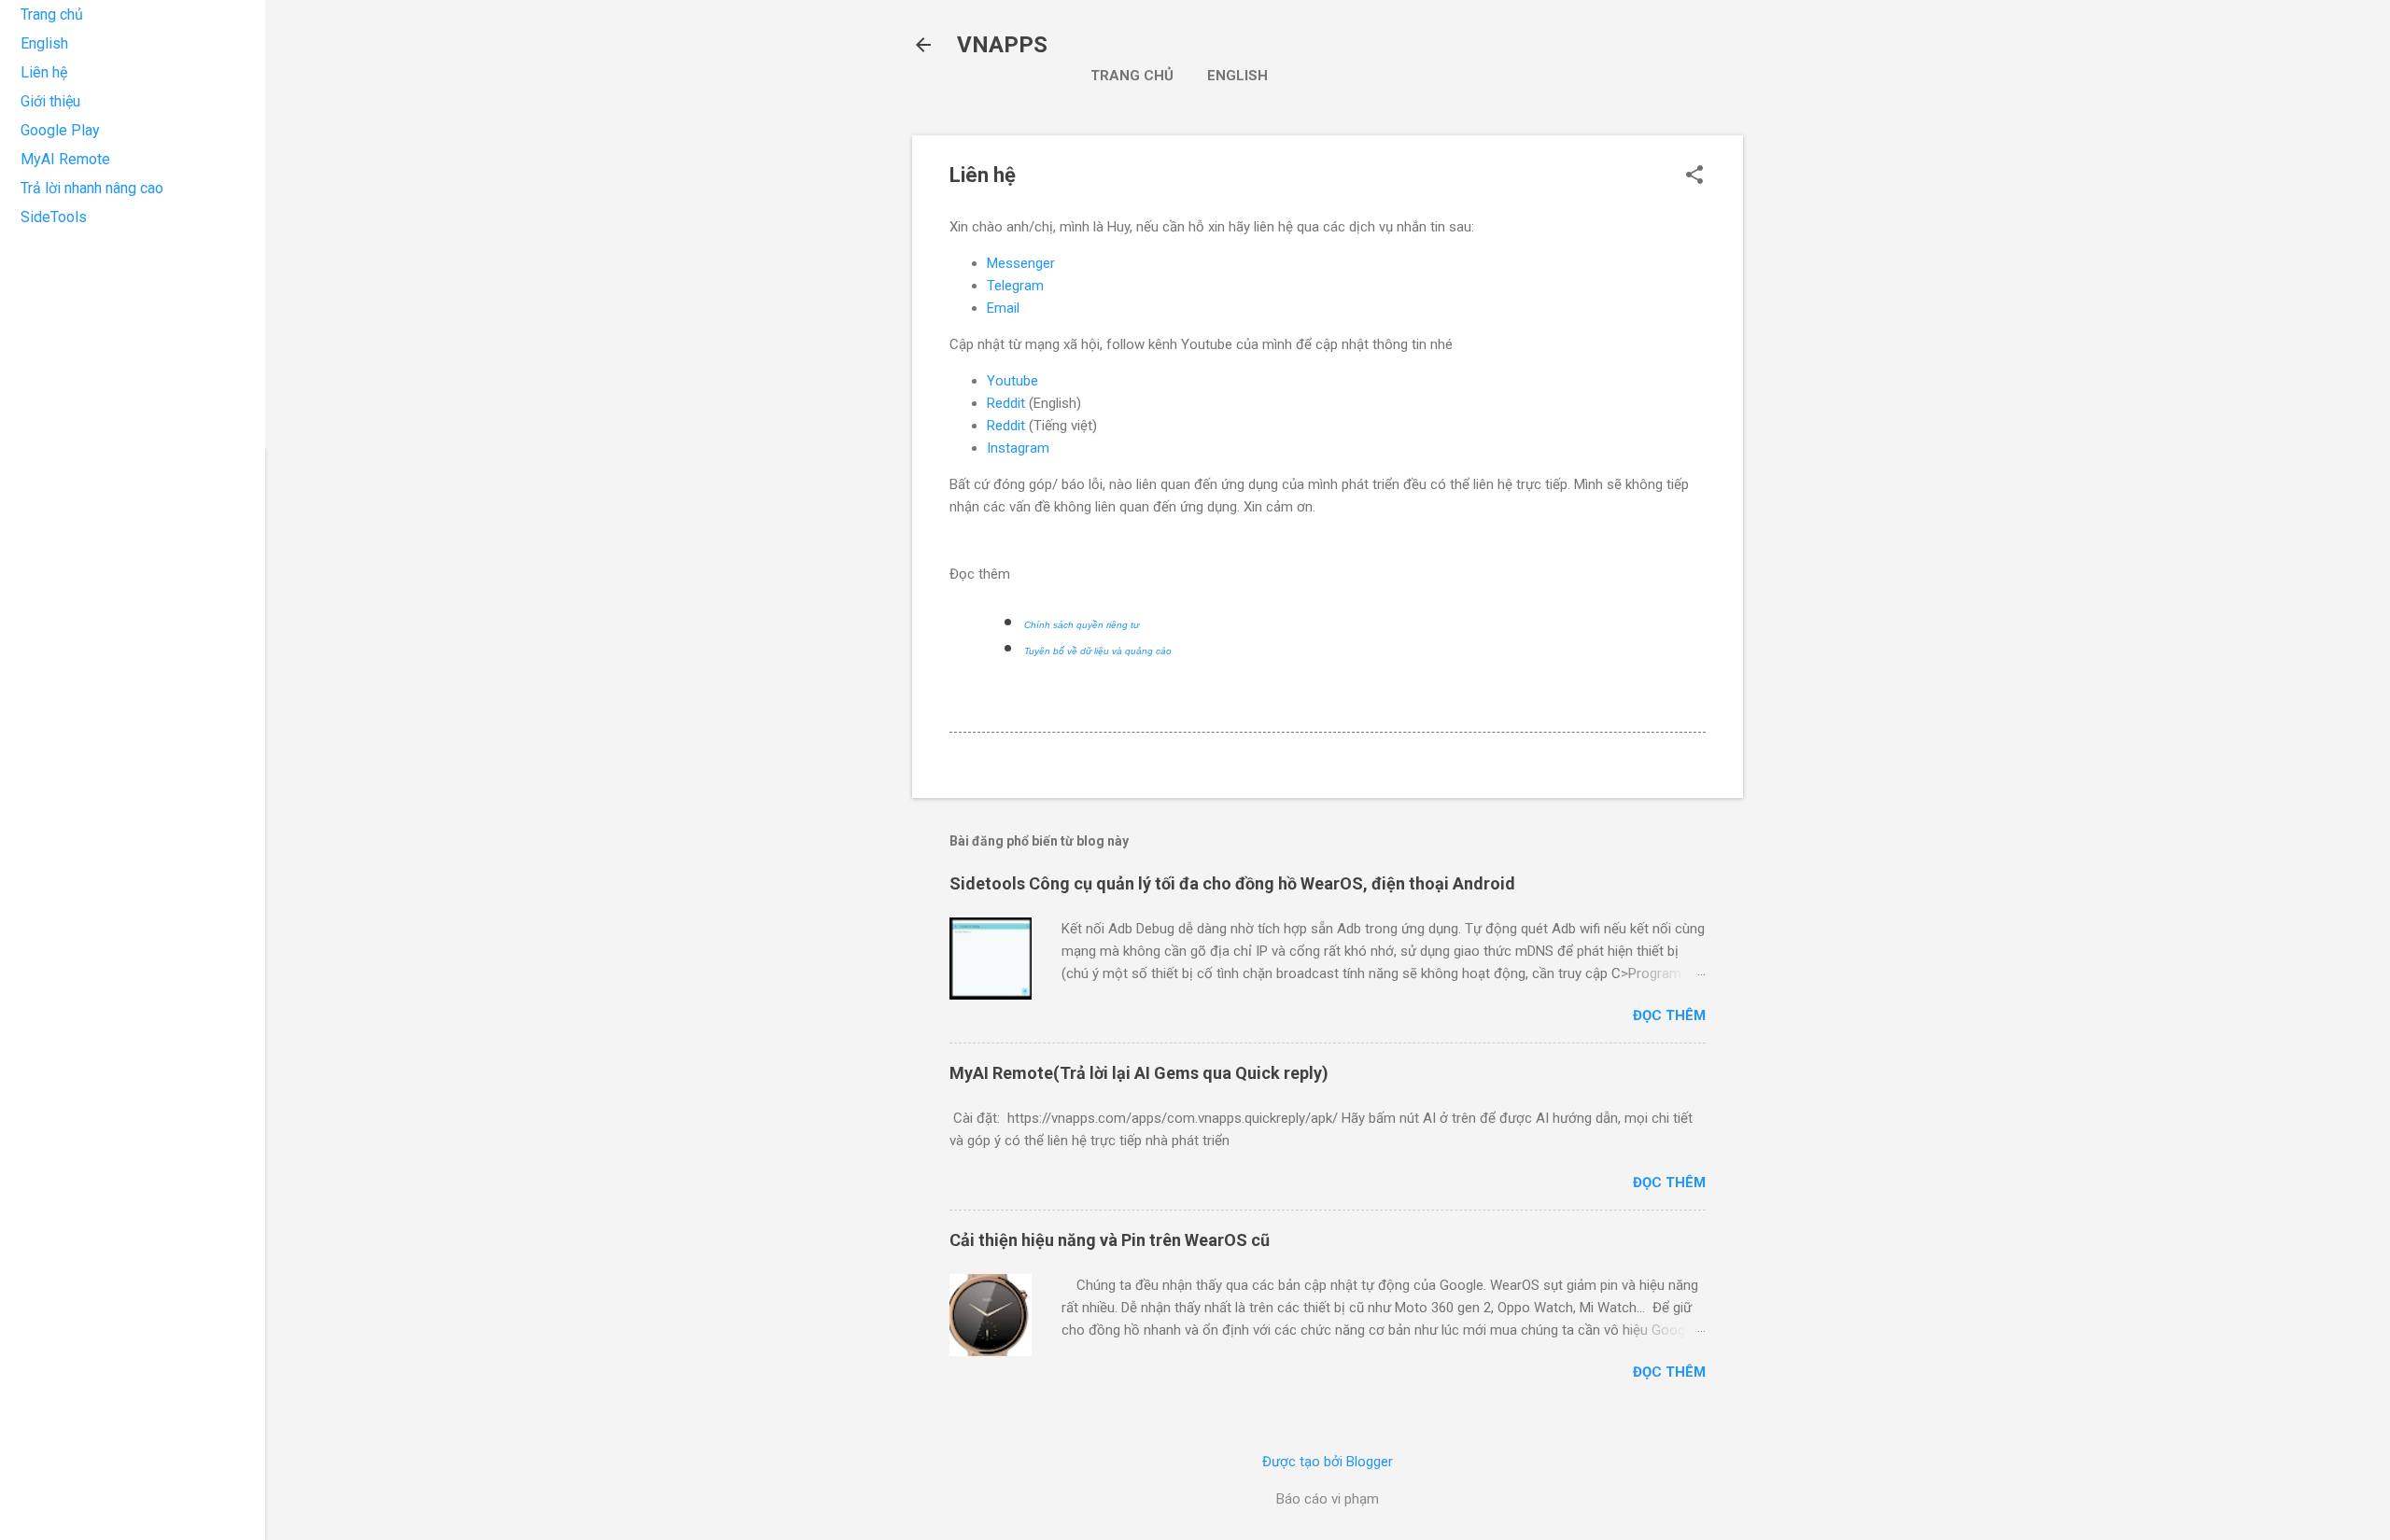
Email (1003, 308)
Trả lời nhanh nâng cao (92, 188)
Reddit (1006, 403)
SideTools (54, 217)
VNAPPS (1002, 45)
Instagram (1018, 448)
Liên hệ (44, 72)
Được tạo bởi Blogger (1328, 1462)
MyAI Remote (65, 159)
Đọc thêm (1669, 1015)
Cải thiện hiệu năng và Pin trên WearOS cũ (1110, 1240)
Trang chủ (1132, 76)
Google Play (60, 130)
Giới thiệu (50, 101)
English (1237, 76)
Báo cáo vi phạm (1328, 1499)
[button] (1694, 176)
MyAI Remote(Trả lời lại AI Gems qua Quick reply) (1139, 1073)
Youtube (1012, 381)
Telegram (1015, 286)
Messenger (1021, 263)
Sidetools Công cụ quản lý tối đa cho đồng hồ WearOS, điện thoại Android (1232, 883)
